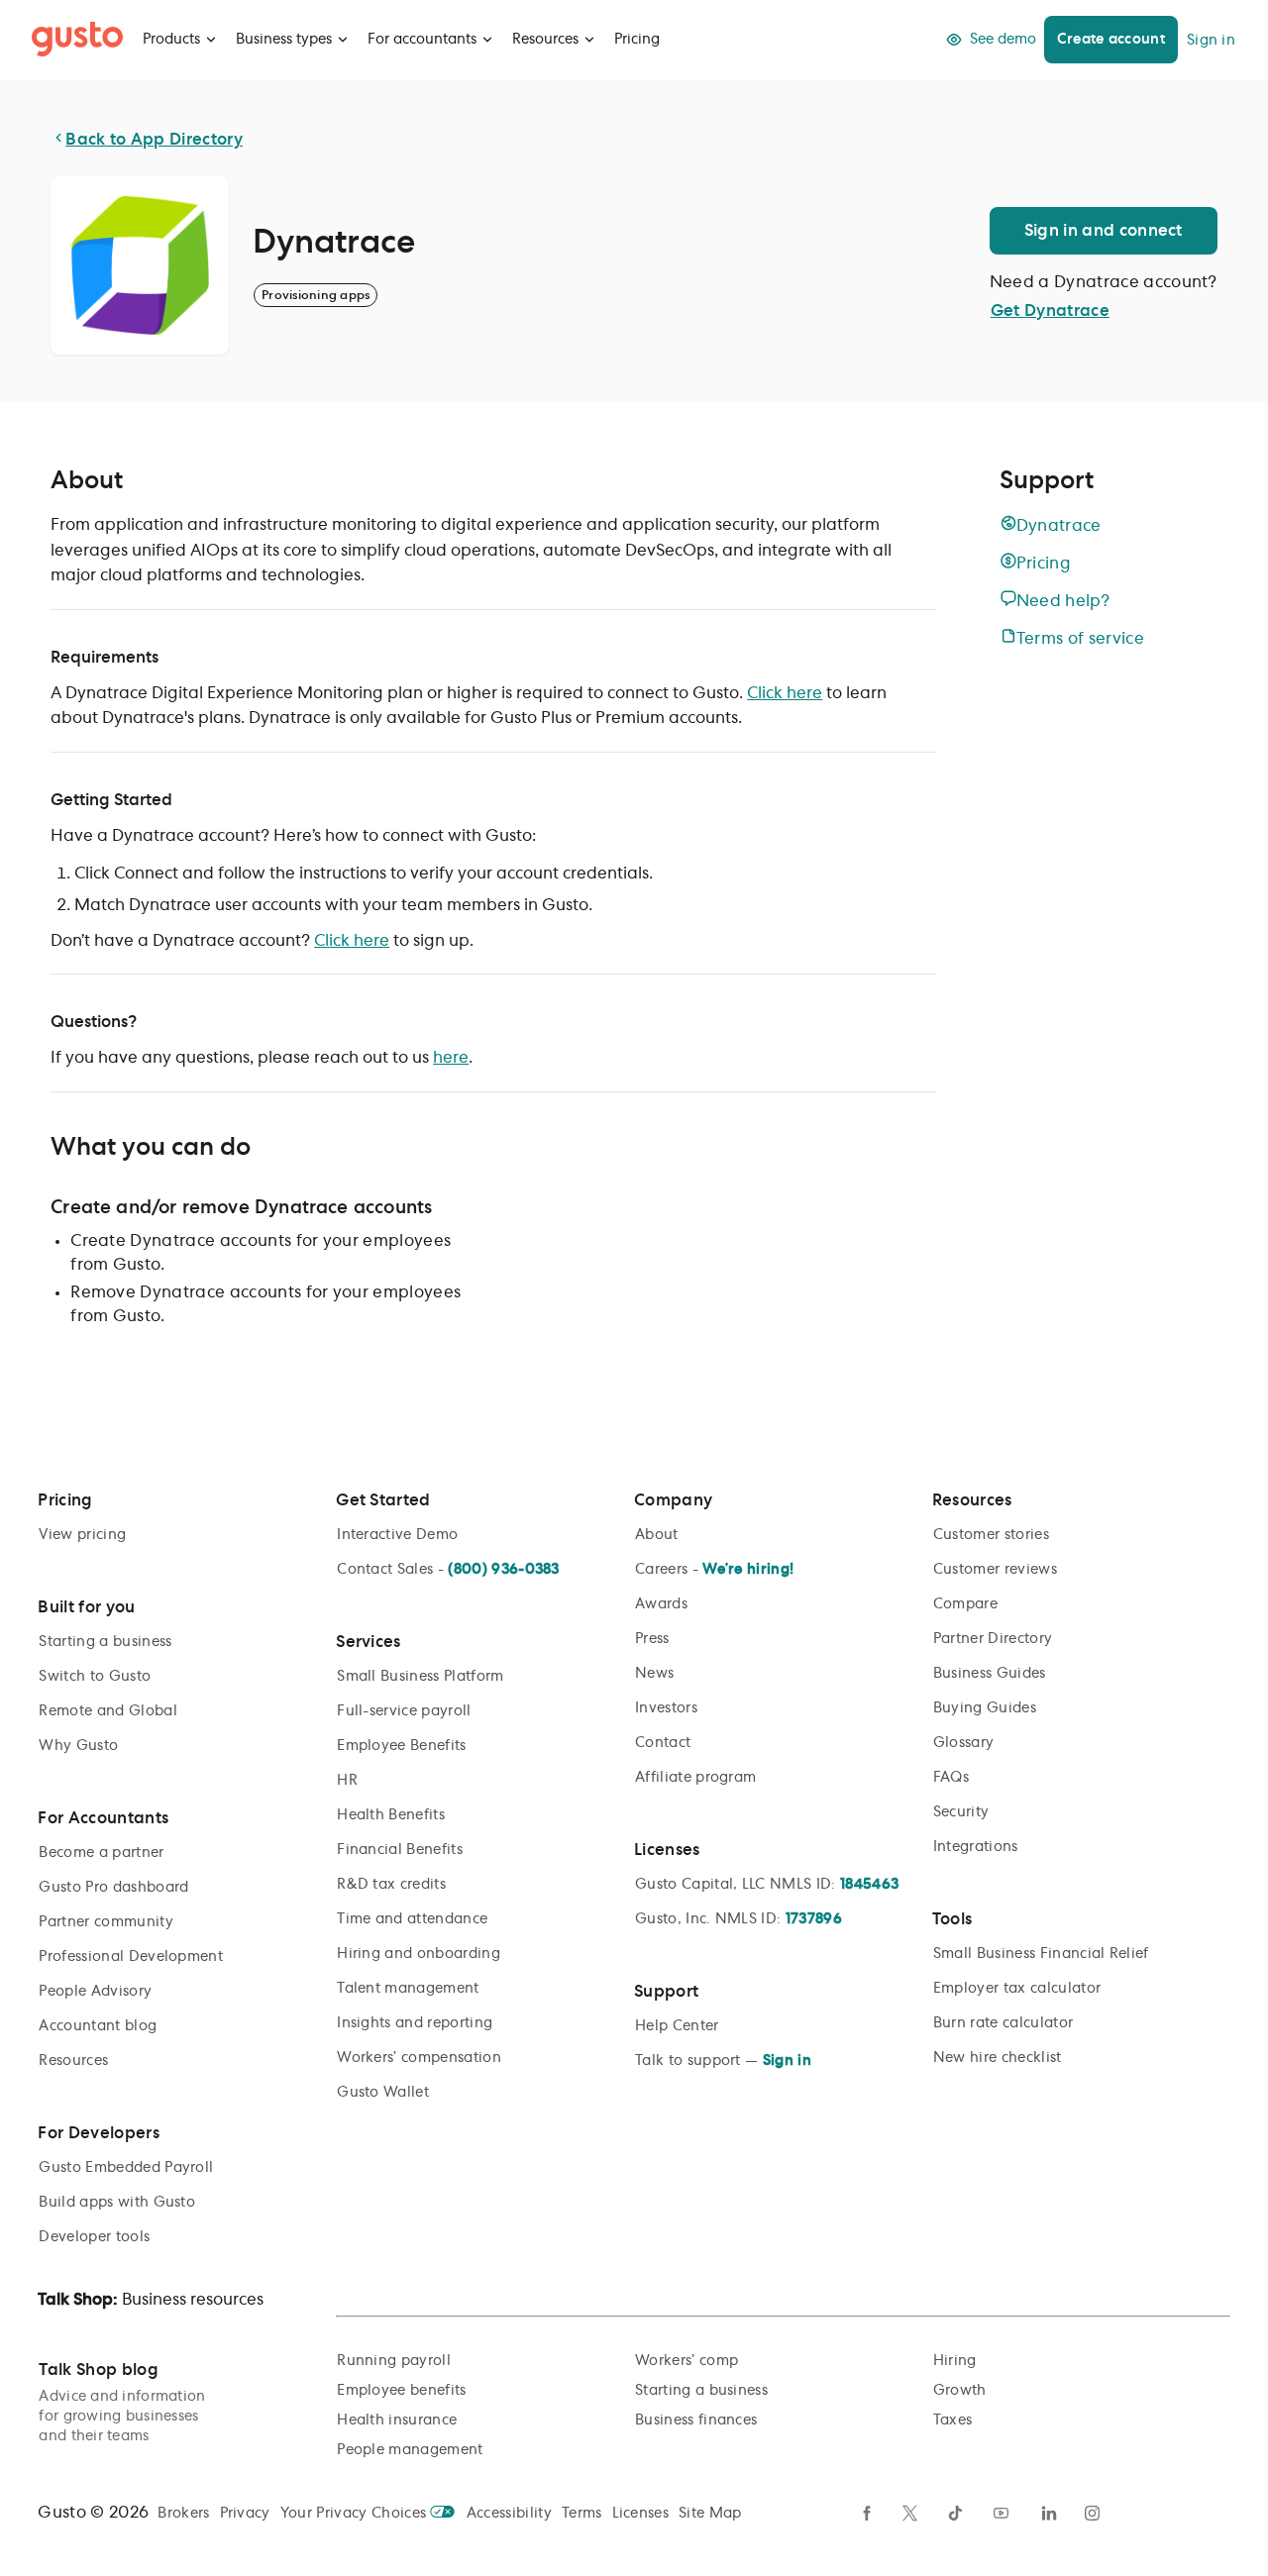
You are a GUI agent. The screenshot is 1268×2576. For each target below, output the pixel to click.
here (451, 1058)
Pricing (637, 40)
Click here (785, 693)
